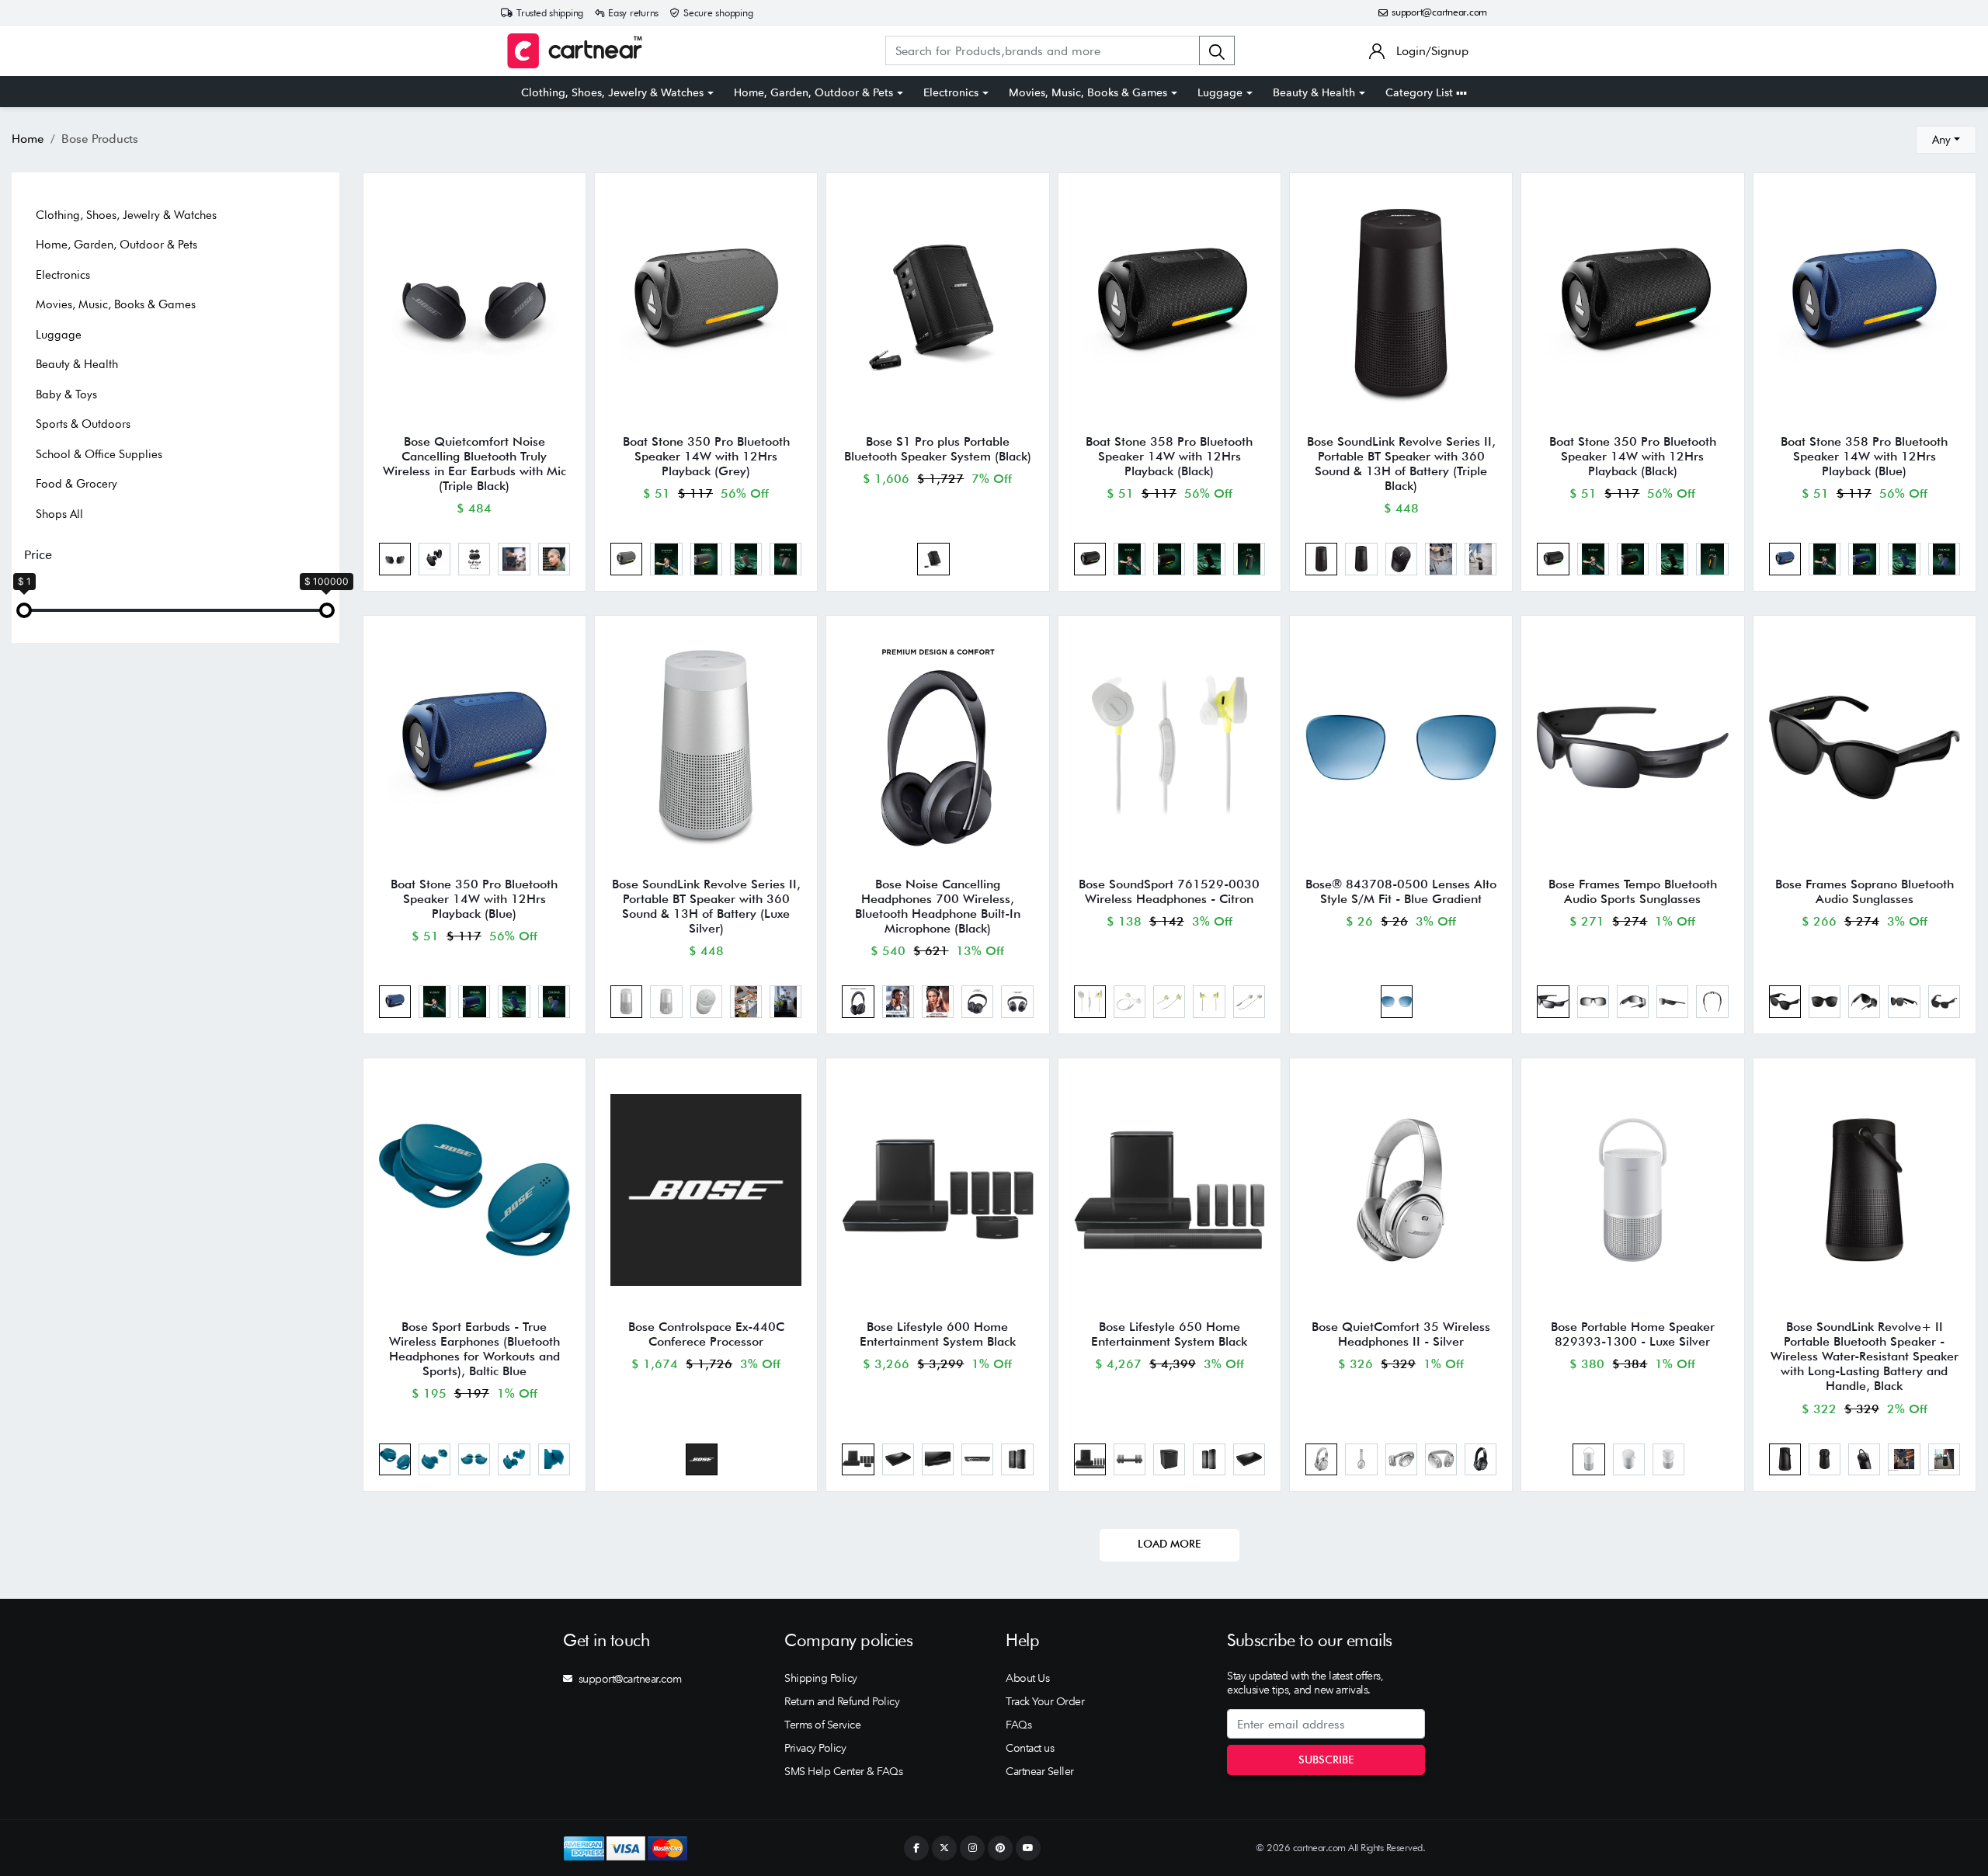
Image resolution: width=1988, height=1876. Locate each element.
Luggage (1220, 92)
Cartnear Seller (1040, 1771)
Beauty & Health (1314, 92)
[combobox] (1946, 140)
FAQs (1018, 1725)
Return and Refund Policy (842, 1701)
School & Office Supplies (99, 454)
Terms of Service (822, 1725)
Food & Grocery (76, 484)
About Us (1027, 1678)
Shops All (59, 514)
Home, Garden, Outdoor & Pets (813, 92)
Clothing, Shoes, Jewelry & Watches (612, 92)
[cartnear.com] (575, 51)
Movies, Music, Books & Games (1088, 92)
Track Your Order (1045, 1701)
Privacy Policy (815, 1748)
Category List (1421, 92)
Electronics (951, 92)
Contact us (1030, 1748)
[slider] (24, 610)
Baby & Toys (66, 394)
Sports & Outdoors (83, 424)
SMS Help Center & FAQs (843, 1771)
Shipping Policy (821, 1678)
